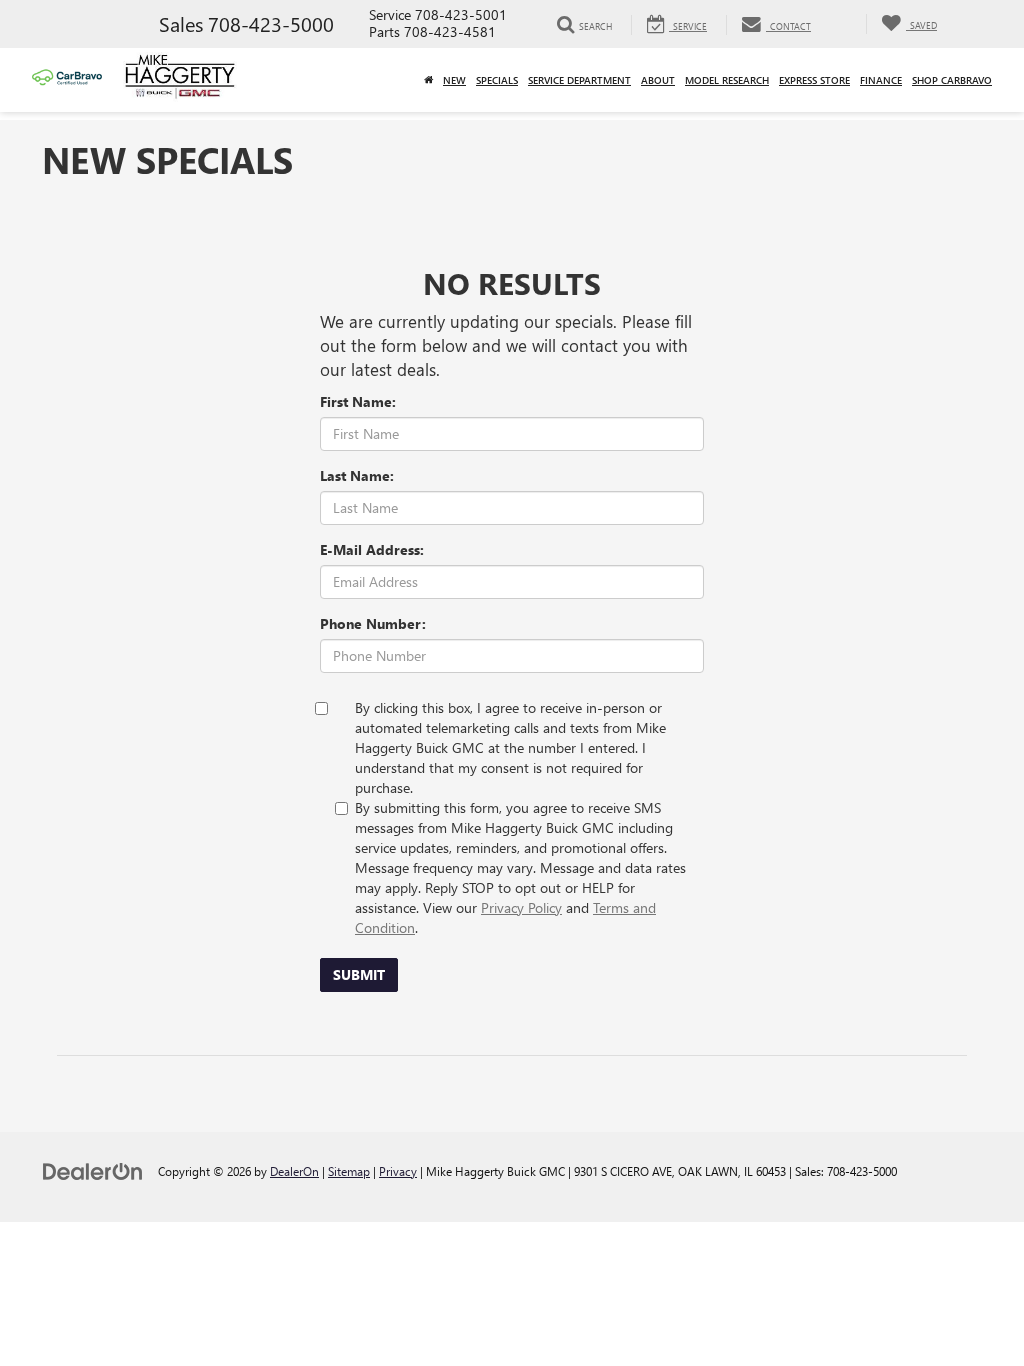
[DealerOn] (93, 1170)
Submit (359, 974)
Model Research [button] (727, 80)
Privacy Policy (521, 907)
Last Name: (357, 475)
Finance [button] (881, 80)
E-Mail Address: (372, 549)
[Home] (428, 80)
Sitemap (349, 1171)
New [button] (454, 80)
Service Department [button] (579, 80)
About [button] (658, 80)
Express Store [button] (814, 80)
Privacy (398, 1171)
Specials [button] (497, 80)
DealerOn (294, 1171)
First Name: (358, 401)
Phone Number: (373, 623)
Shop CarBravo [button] (952, 80)
